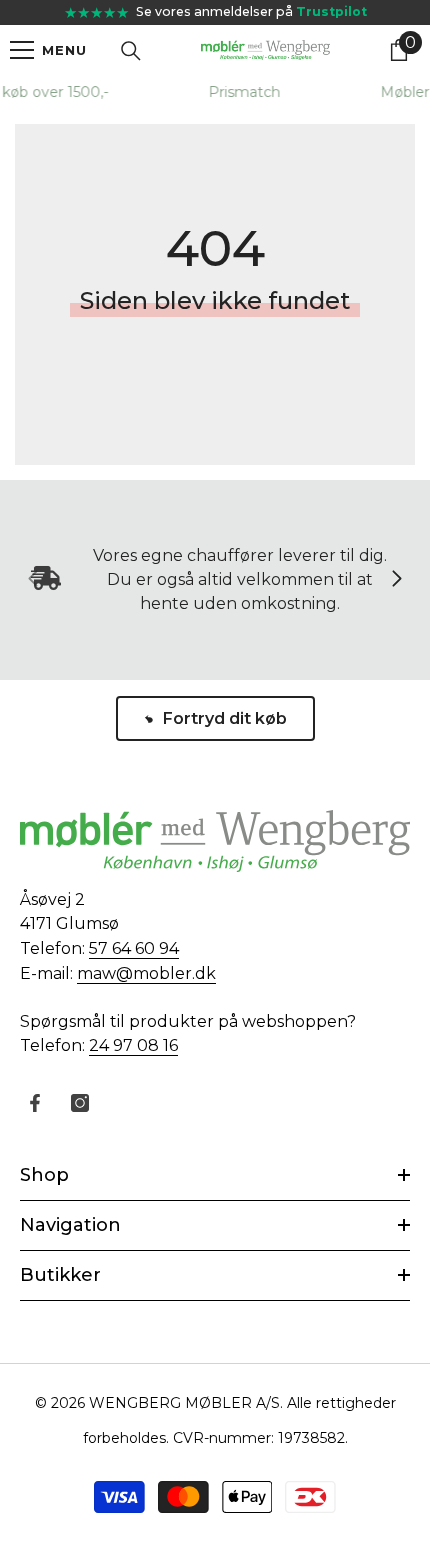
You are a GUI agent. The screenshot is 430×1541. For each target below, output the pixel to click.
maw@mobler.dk (146, 973)
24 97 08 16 (133, 1045)
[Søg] (131, 51)
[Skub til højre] (396, 580)
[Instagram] (80, 1103)
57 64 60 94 (134, 948)
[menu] (22, 50)
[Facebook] (35, 1103)
